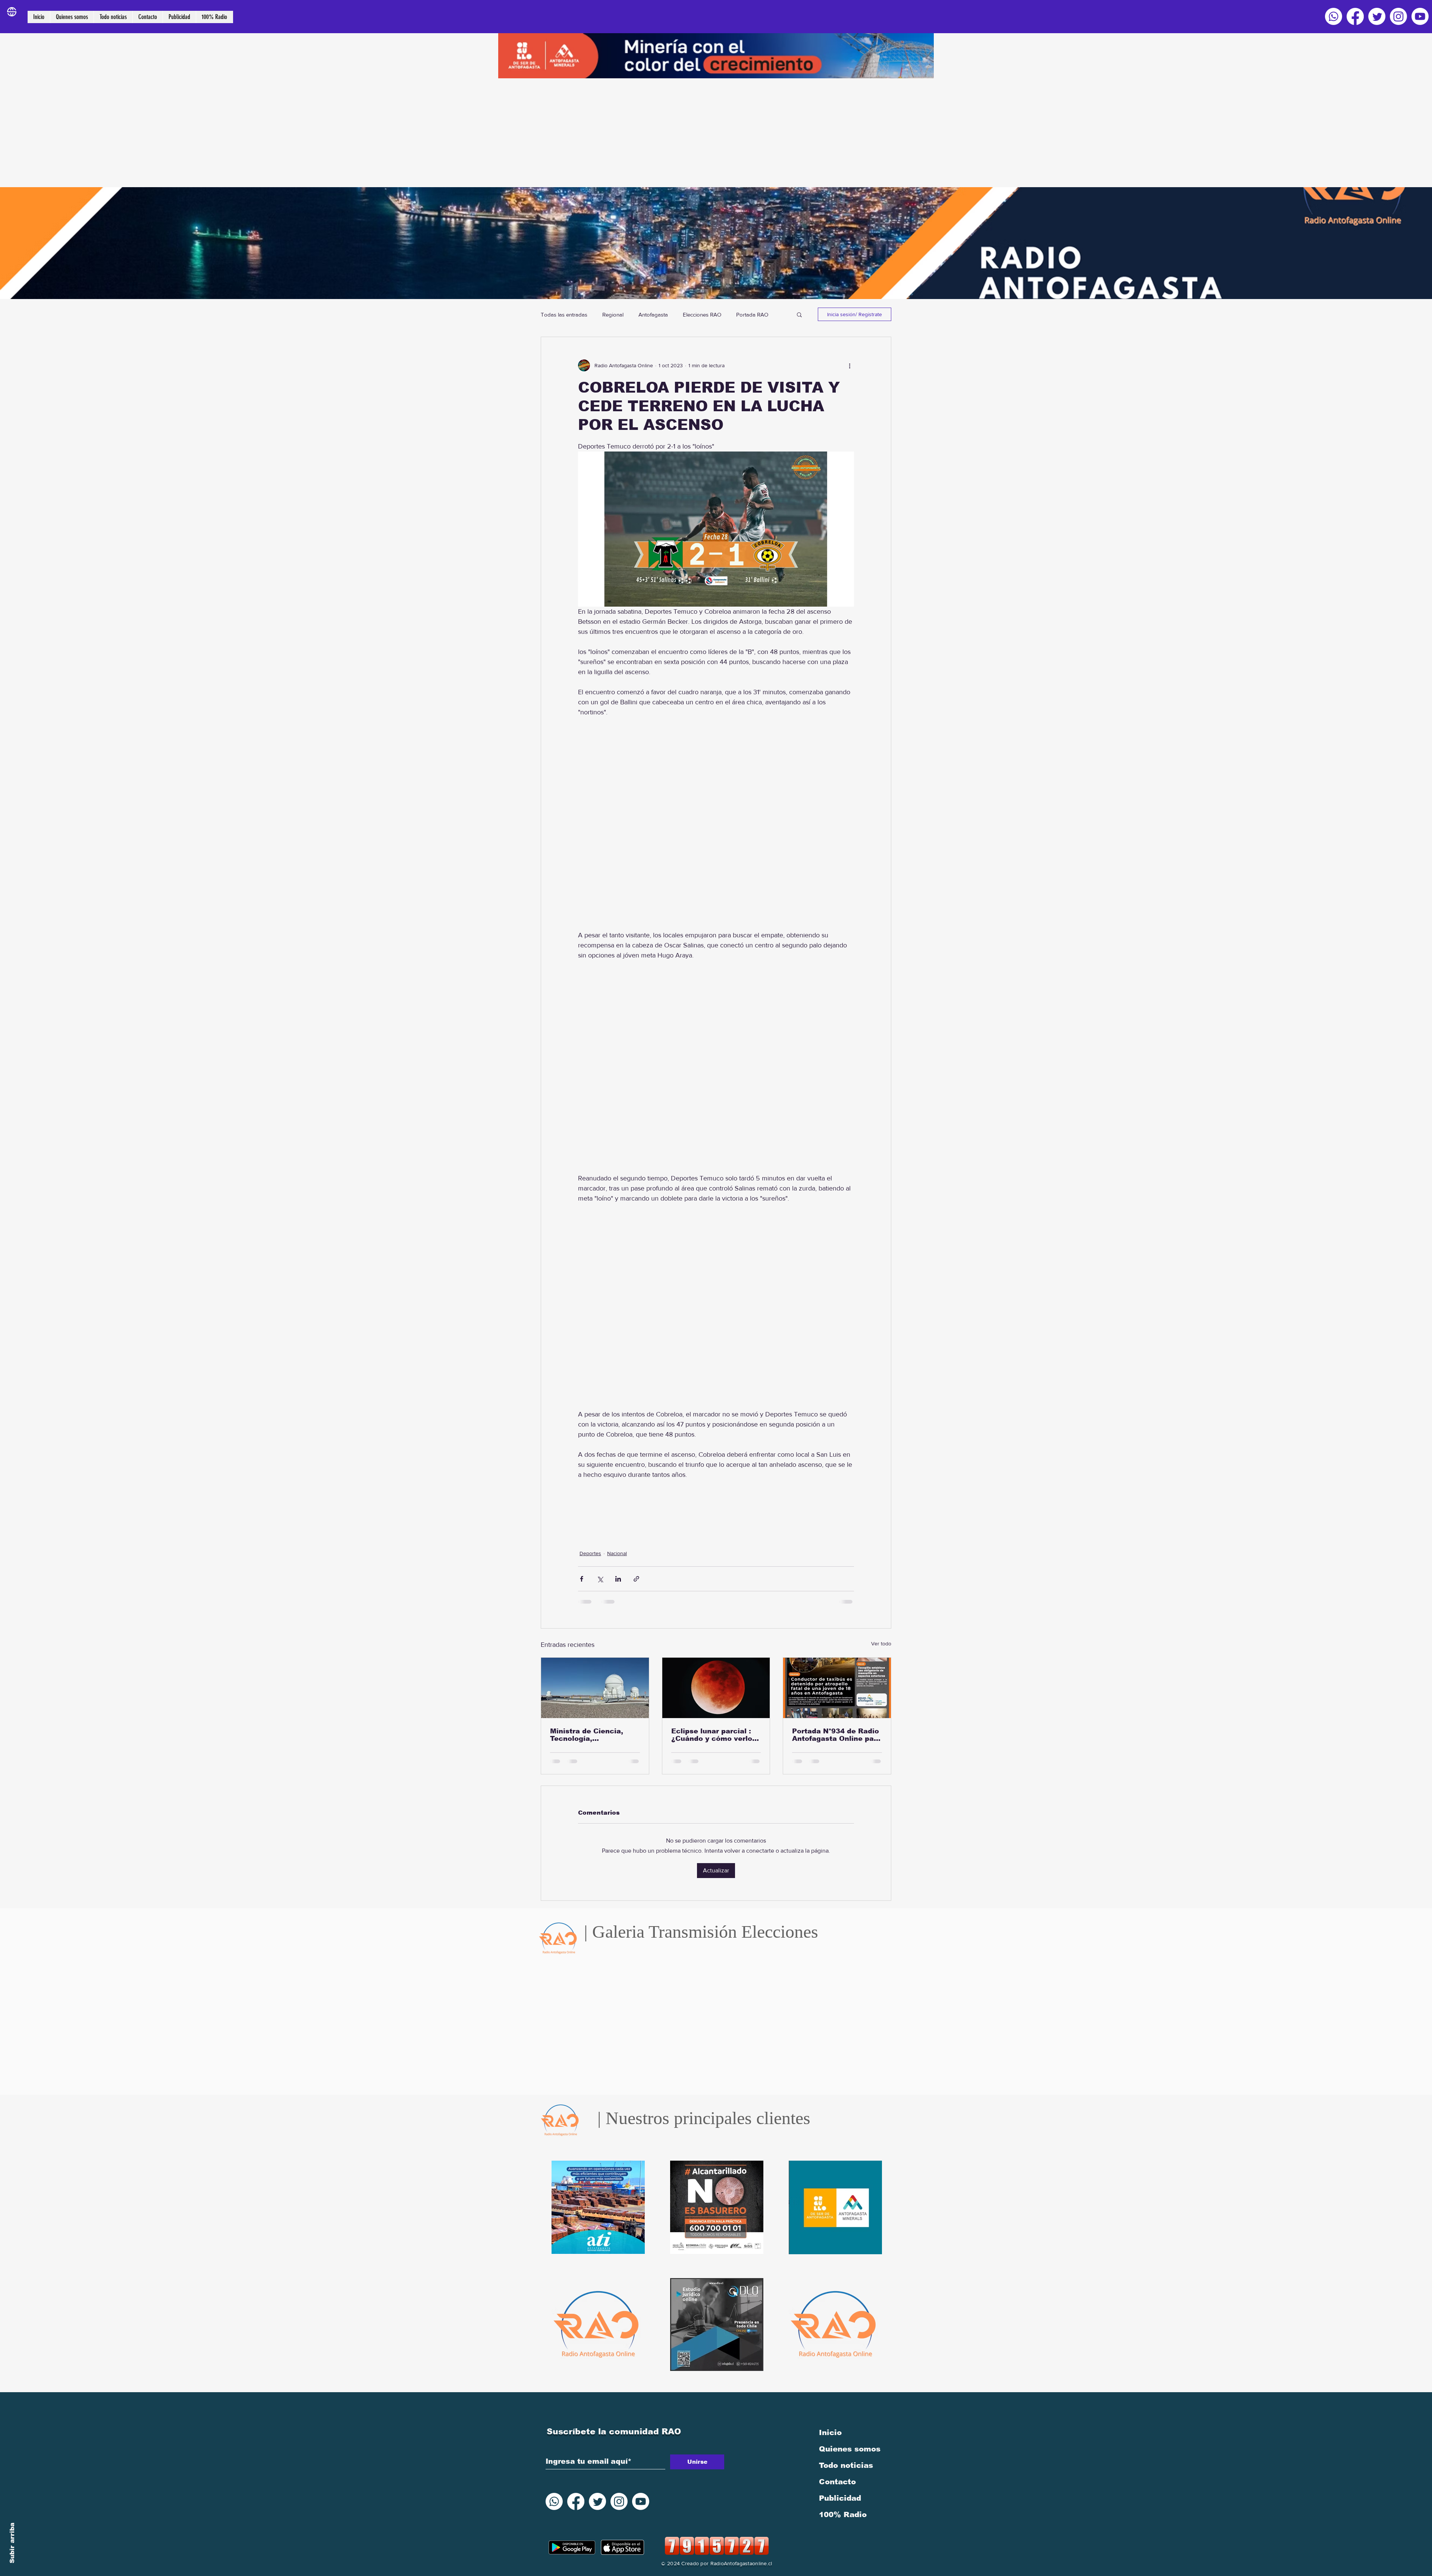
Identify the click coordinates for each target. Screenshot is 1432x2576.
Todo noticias (846, 2455)
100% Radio (843, 2504)
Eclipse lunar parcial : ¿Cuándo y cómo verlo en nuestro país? (712, 1735)
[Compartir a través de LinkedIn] (618, 1579)
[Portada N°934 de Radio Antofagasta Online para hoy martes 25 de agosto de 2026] (837, 1688)
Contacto (837, 2471)
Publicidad (840, 2488)
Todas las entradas (564, 314)
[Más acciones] (850, 365)
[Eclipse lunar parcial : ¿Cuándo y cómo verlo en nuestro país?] (716, 1688)
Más (741, 314)
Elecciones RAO (702, 314)
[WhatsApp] (1334, 16)
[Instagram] (1398, 16)
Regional (613, 314)
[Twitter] (1377, 16)
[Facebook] (1355, 16)
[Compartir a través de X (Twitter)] (600, 1579)
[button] (799, 314)
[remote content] (716, 824)
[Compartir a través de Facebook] (582, 1579)
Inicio (830, 2422)
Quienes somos (850, 2438)
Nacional (617, 1553)
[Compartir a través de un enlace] (636, 1579)
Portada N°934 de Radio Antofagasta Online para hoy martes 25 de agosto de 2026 (837, 1735)
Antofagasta (653, 314)
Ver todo (881, 1644)
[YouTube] (1420, 16)
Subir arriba (12, 2543)
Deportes (590, 1553)
